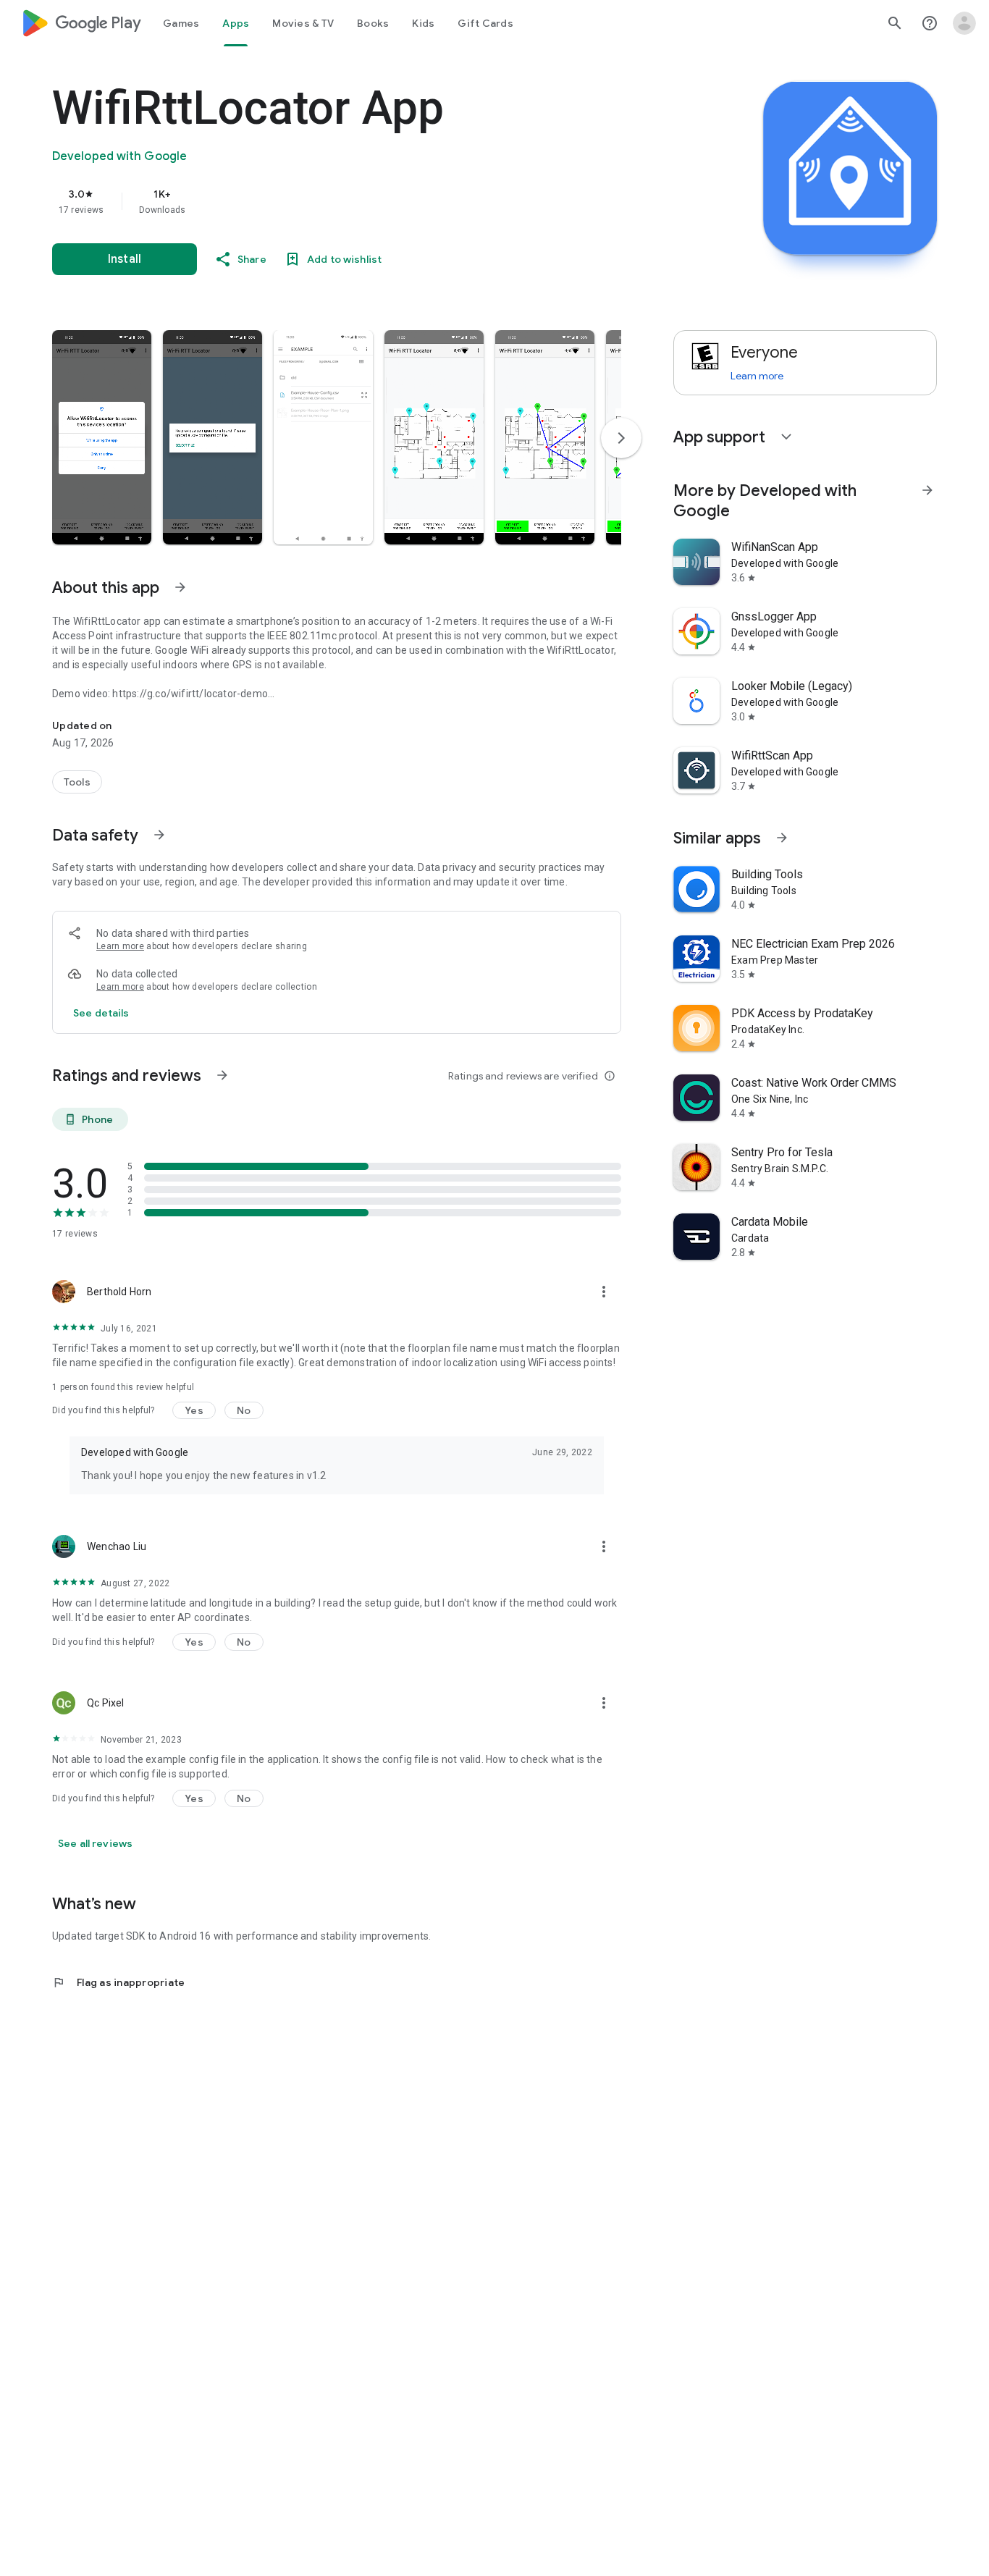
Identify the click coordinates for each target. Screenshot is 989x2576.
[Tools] (77, 782)
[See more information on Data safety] (159, 835)
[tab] (181, 23)
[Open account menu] (964, 23)
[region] (342, 201)
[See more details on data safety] (101, 1013)
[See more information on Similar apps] (782, 838)
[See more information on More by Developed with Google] (927, 490)
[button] (102, 437)
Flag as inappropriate (118, 1982)
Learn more (120, 946)
